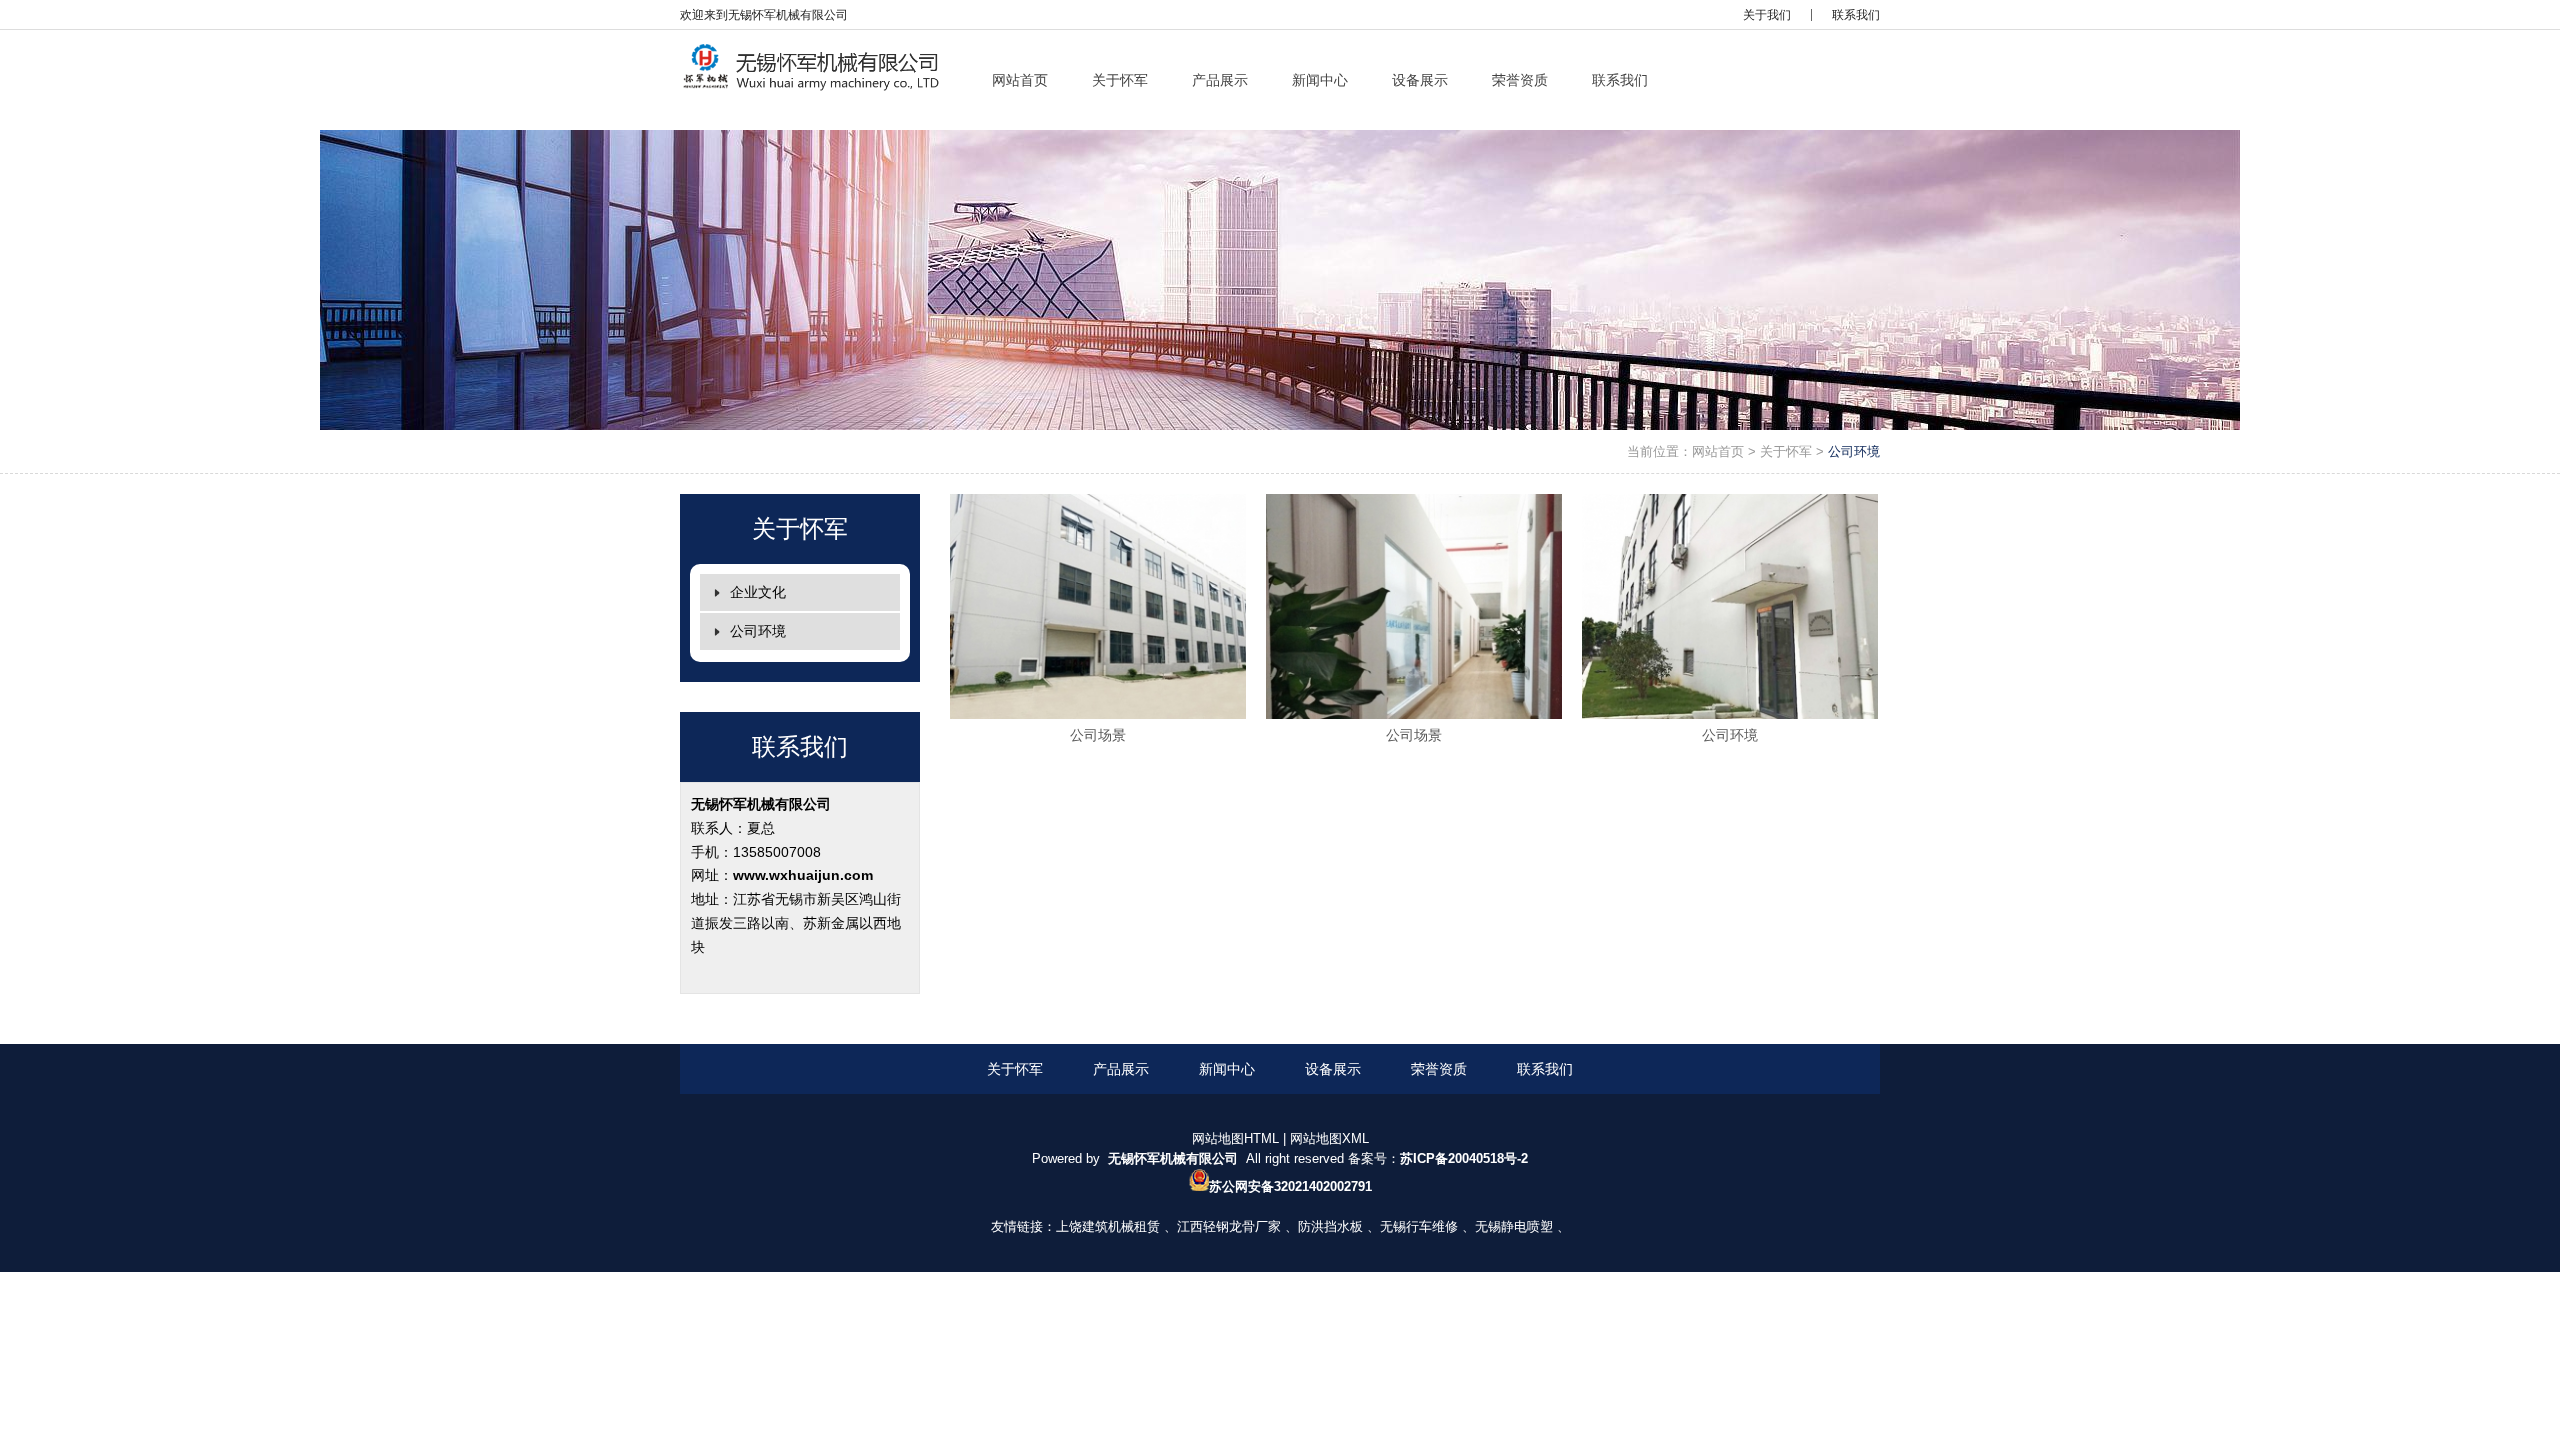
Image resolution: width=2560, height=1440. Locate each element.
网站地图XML (1329, 1138)
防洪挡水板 (1330, 1226)
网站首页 (1718, 451)
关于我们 (1767, 15)
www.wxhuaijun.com (803, 875)
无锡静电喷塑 (1514, 1226)
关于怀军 (1786, 451)
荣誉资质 (1439, 1069)
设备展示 (1333, 1069)
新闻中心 (1227, 1069)
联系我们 (1856, 15)
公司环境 (1854, 451)
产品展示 (1121, 1069)
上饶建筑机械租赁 (1108, 1226)
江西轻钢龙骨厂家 (1229, 1226)
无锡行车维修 (1419, 1226)
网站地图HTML (1235, 1138)
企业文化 (758, 592)
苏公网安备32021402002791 (1290, 1186)
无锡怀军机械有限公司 (761, 804)
